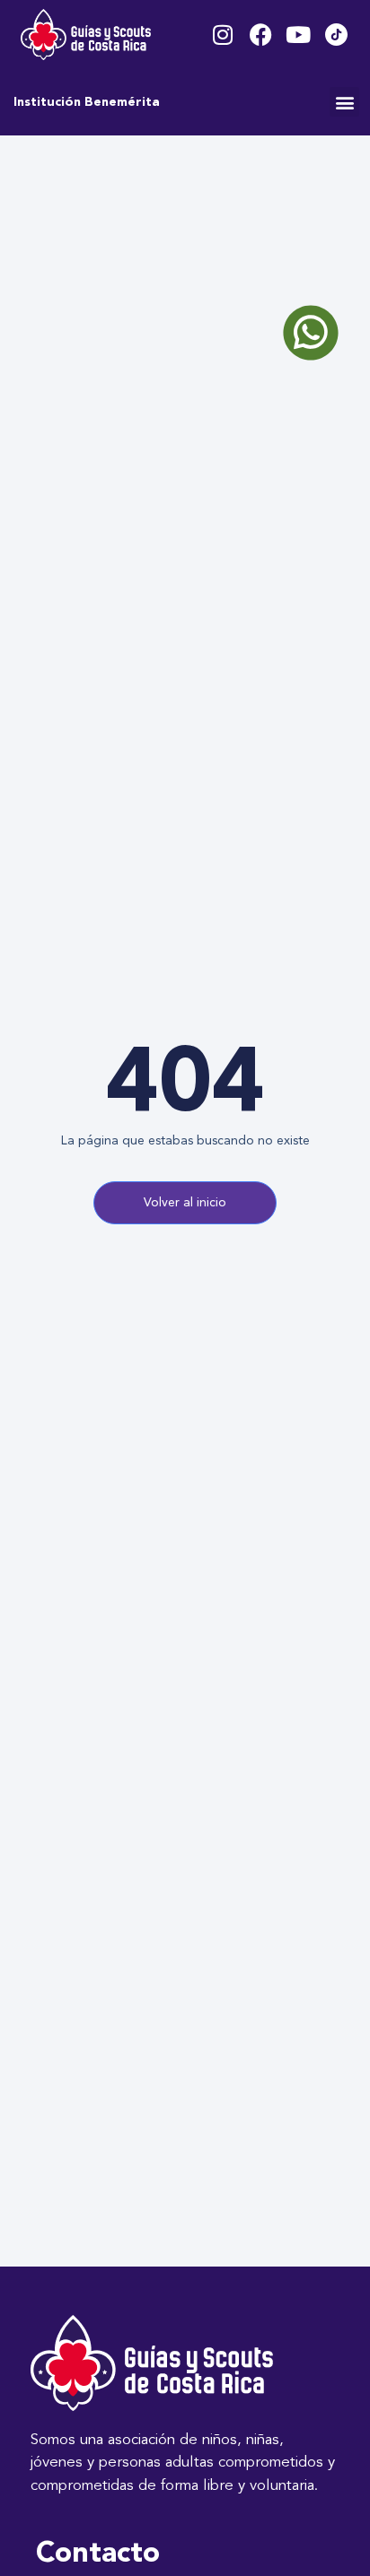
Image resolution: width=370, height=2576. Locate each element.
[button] (344, 102)
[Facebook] (261, 35)
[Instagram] (223, 35)
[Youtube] (299, 35)
